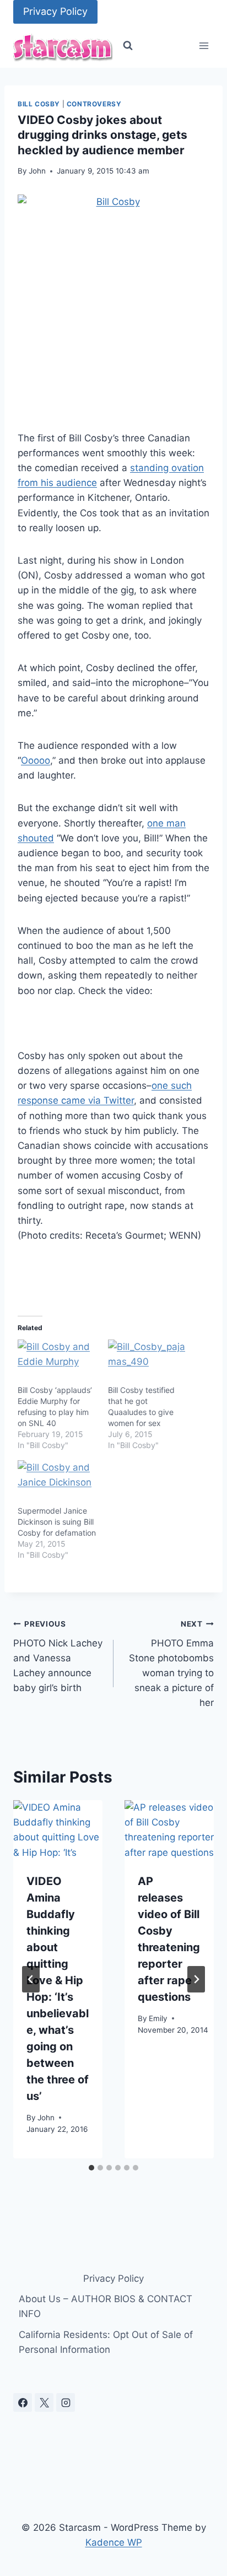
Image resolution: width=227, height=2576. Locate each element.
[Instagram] (66, 2402)
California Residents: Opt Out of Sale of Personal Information (106, 2342)
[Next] (196, 1979)
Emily (158, 2018)
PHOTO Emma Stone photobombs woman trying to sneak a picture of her (171, 1664)
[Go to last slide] (31, 1979)
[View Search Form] (128, 46)
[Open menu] (204, 46)
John (37, 171)
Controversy (94, 104)
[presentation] (58, 1830)
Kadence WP (114, 2542)
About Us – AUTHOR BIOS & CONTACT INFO (106, 2306)
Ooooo (36, 760)
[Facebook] (23, 2402)
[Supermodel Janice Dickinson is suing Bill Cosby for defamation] (57, 1483)
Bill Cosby (39, 104)
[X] (44, 2402)
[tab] (91, 2168)
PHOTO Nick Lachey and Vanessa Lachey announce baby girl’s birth (58, 1656)
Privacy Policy (55, 11)
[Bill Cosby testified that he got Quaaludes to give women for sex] (148, 1362)
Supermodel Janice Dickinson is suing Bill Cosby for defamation (57, 1522)
